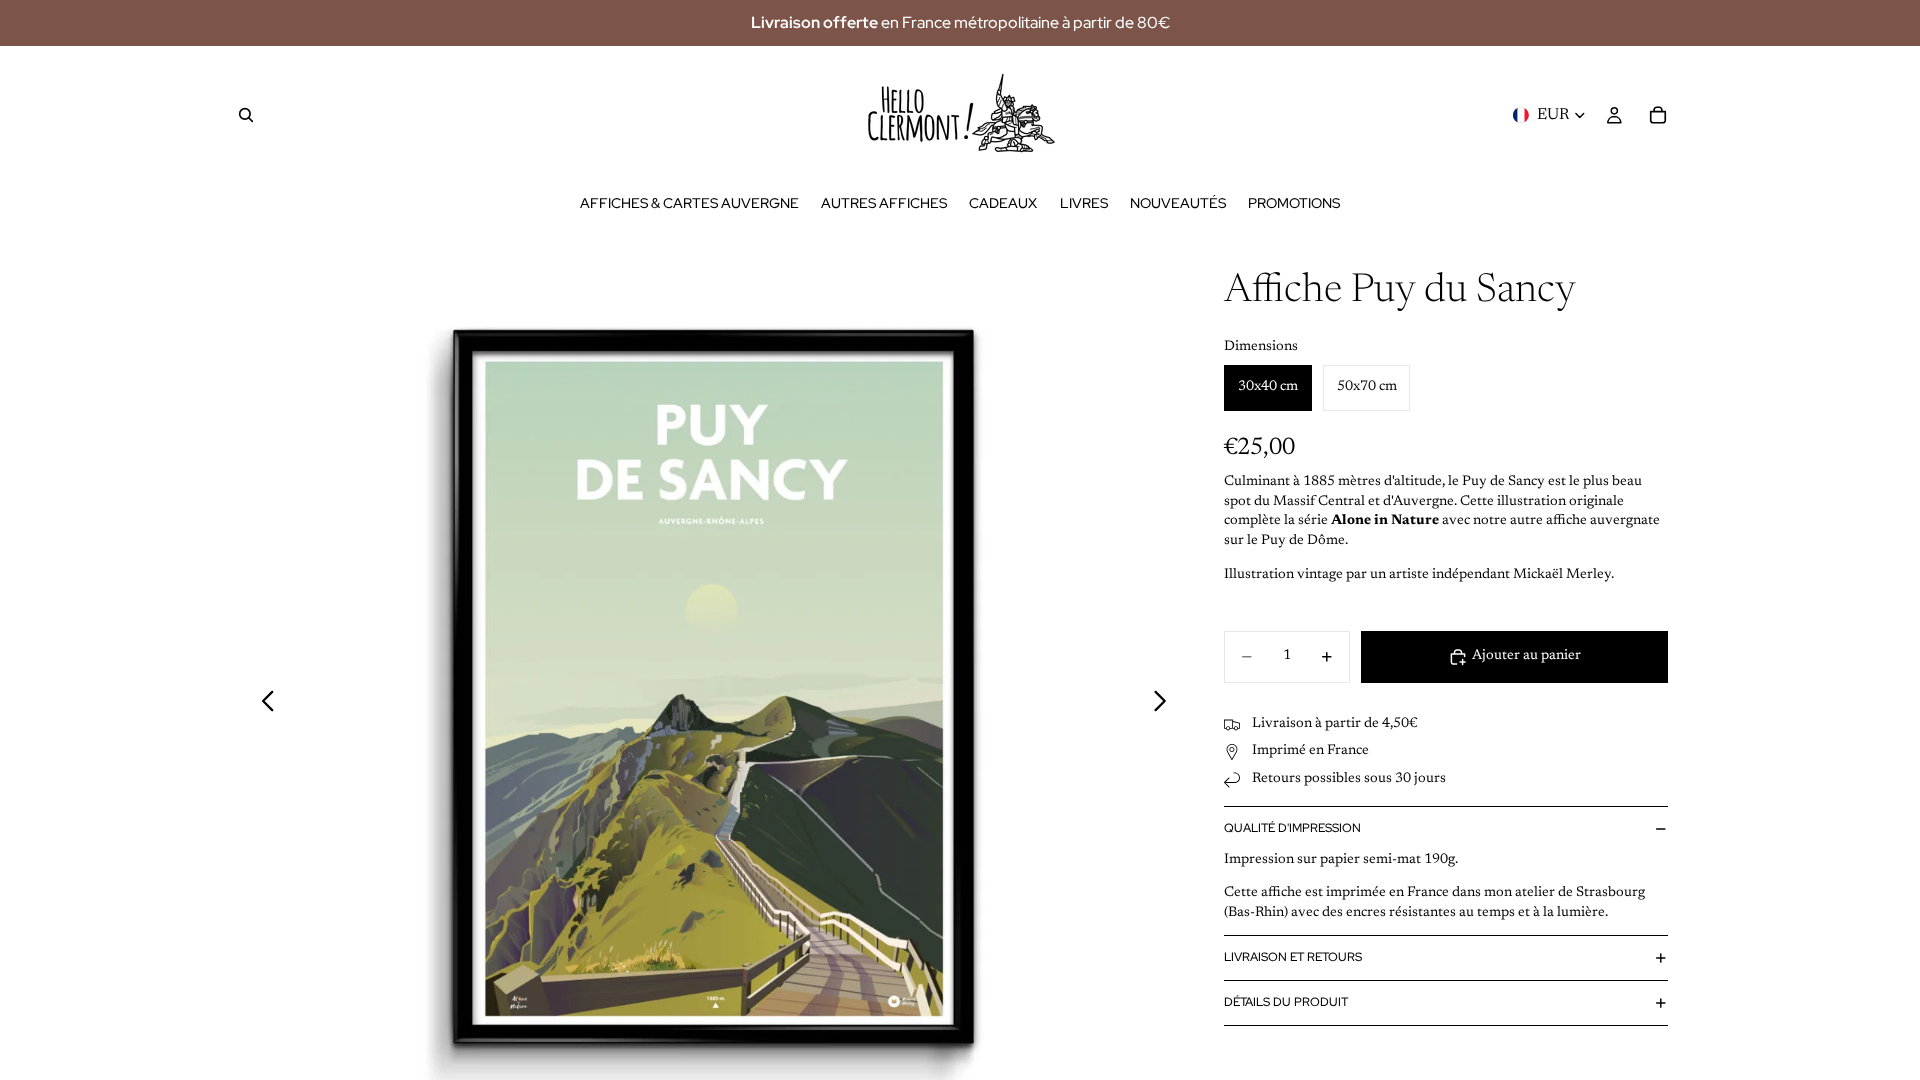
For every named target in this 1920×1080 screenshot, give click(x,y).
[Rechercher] (246, 115)
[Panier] (1658, 115)
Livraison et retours (1293, 957)
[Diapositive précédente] (262, 705)
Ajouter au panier (1526, 656)
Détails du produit (1286, 1002)
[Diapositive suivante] (1165, 705)
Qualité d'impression (1292, 828)
